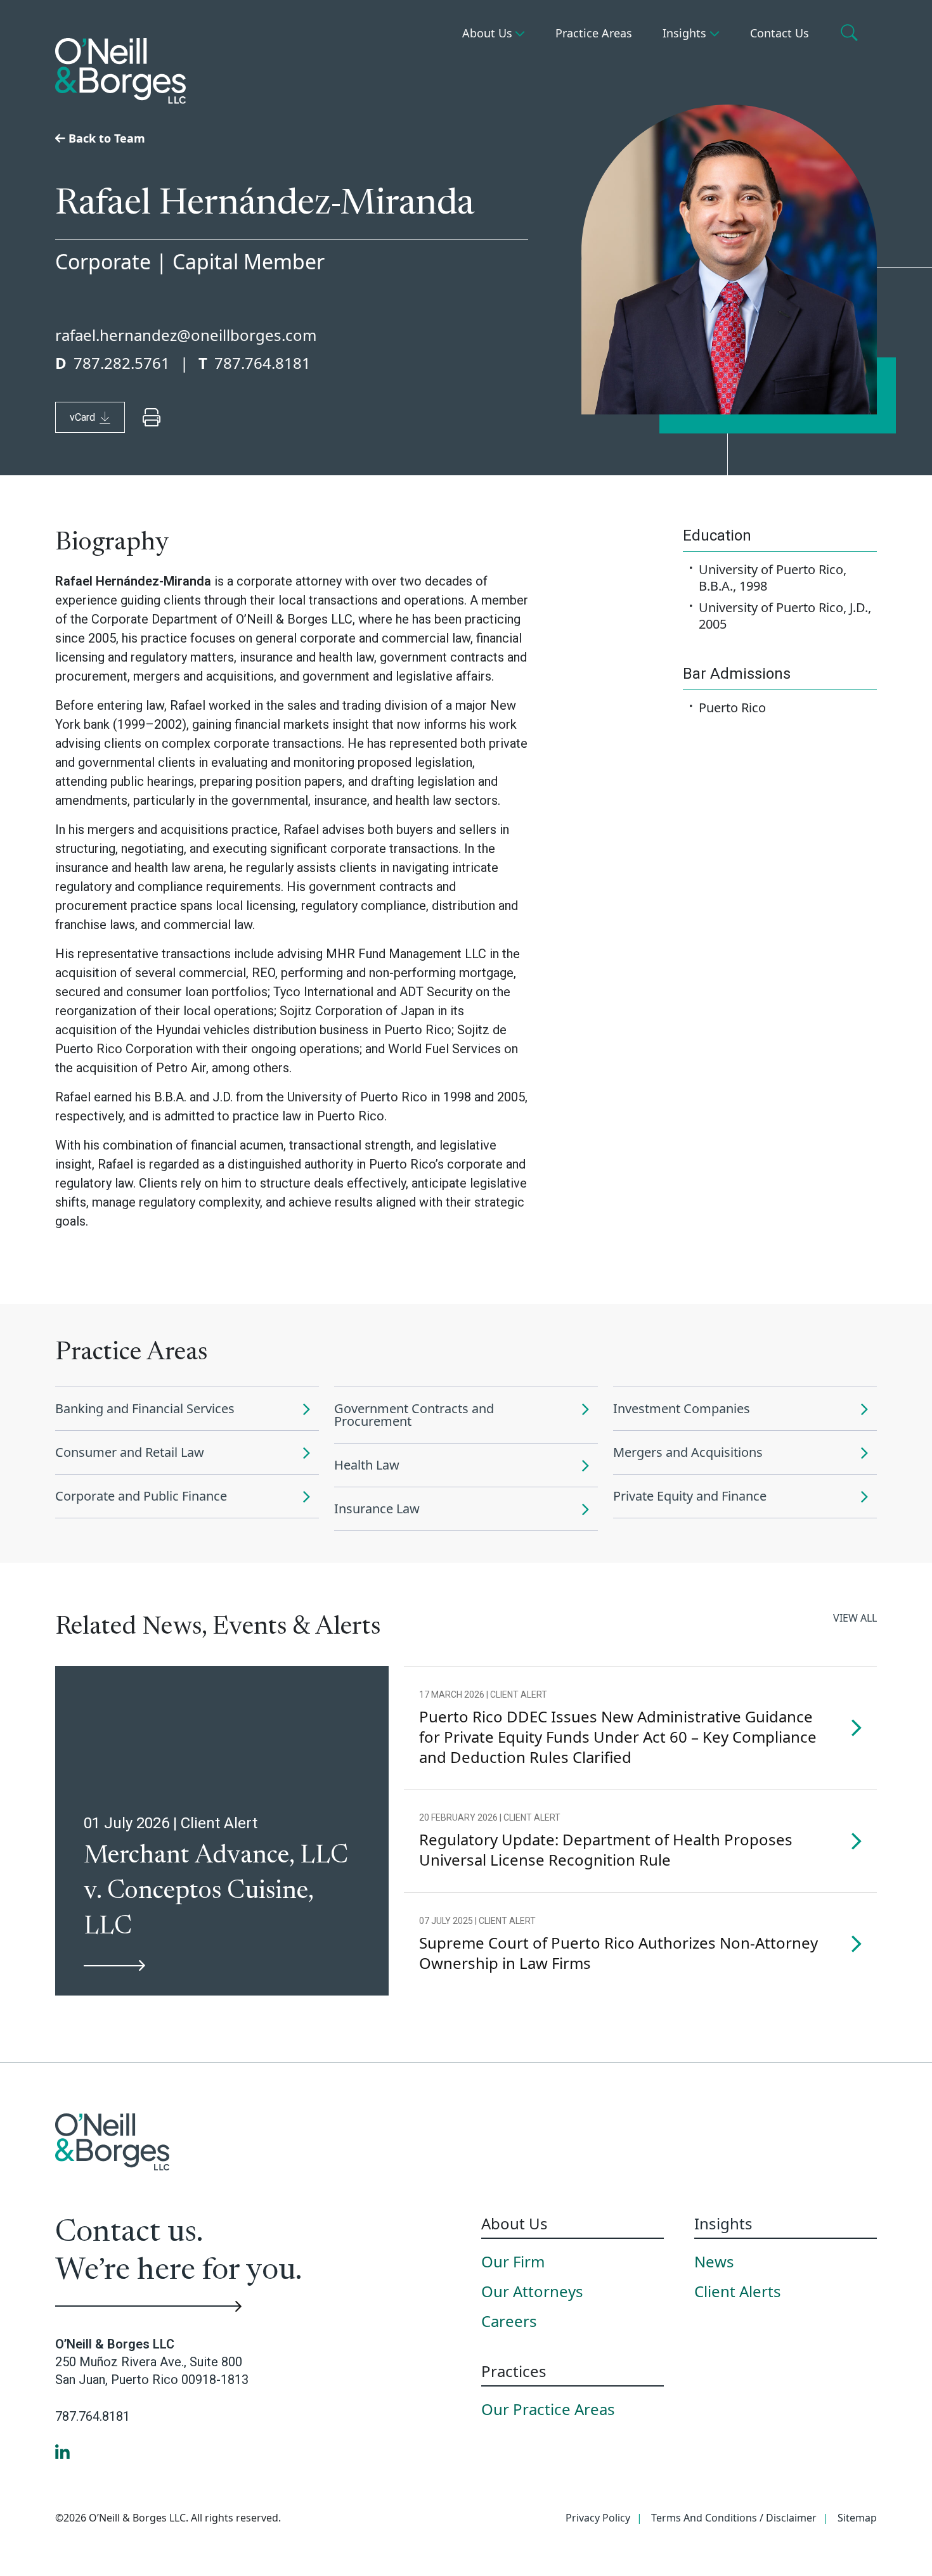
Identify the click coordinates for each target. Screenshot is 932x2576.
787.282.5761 (122, 363)
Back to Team (105, 138)
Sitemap (857, 2518)
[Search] (851, 34)
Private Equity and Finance (690, 1496)
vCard (82, 417)
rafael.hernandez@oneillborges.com (186, 335)
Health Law (367, 1465)
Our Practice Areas (548, 2410)
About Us (487, 33)
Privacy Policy (598, 2518)
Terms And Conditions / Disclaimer (734, 2518)
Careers (509, 2322)
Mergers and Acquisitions (688, 1452)
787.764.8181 (262, 363)
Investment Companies (682, 1408)
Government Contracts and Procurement (414, 1415)
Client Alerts (738, 2292)
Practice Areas (594, 33)
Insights (684, 33)
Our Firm (513, 2262)
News (714, 2262)
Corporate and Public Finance (141, 1496)
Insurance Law (377, 1509)
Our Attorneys (532, 2292)
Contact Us (780, 33)
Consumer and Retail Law (130, 1452)
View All (855, 1618)
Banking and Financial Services (145, 1408)
